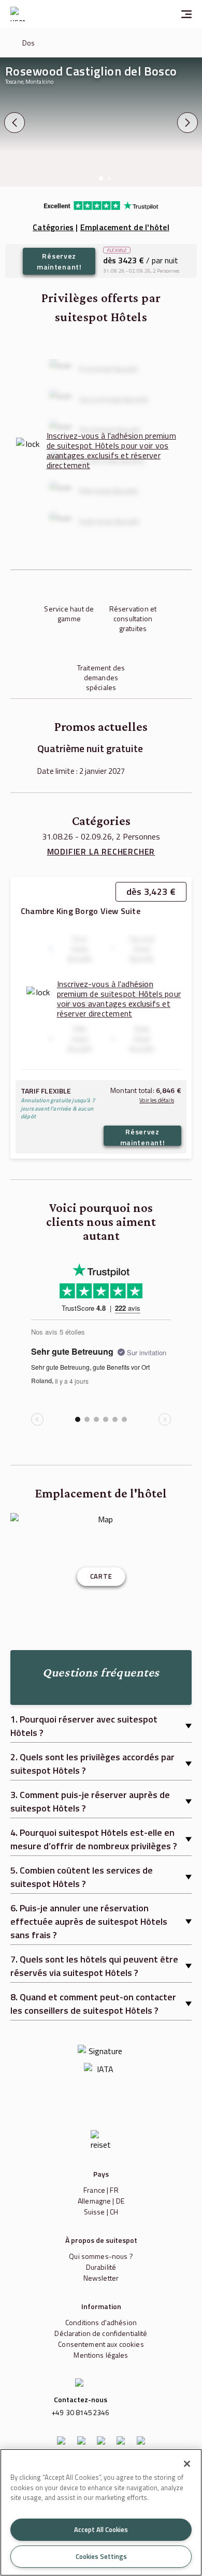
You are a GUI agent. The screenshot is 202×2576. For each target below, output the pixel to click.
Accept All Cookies (101, 2529)
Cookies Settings (101, 2556)
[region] (101, 2512)
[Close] (187, 2464)
